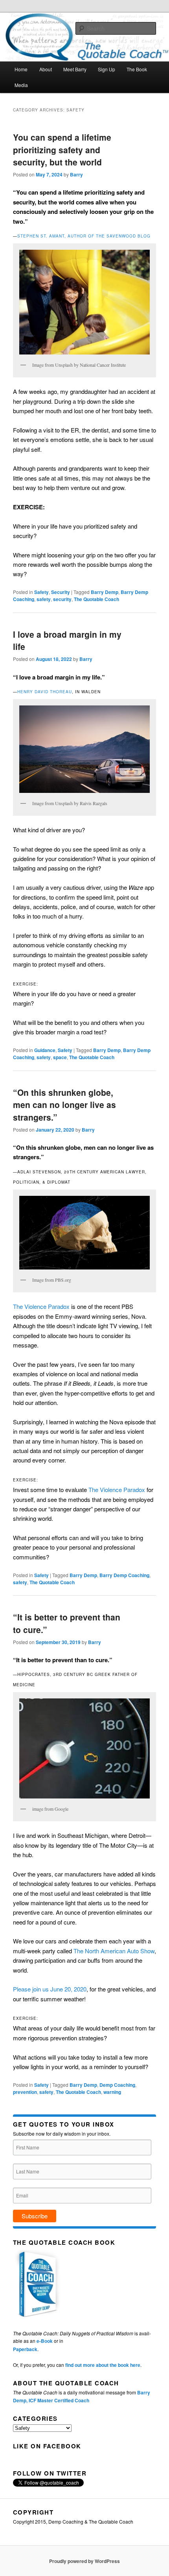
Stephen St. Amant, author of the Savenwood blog (84, 236)
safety (44, 599)
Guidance (45, 1050)
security (62, 599)
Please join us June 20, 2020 (50, 1989)
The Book (137, 69)
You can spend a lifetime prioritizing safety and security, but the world (62, 149)
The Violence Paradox (41, 1306)
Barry (76, 174)
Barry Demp (105, 592)
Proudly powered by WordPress (84, 2561)
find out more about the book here (103, 2365)
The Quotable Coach (96, 599)
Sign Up (107, 69)
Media (21, 85)
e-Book (45, 2341)
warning (112, 2092)
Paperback (25, 2349)
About (46, 69)
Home (21, 69)
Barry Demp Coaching (124, 1575)
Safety (41, 592)
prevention (25, 2092)
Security (61, 592)
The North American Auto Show (114, 1951)
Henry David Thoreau (45, 692)
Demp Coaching (117, 2085)
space (60, 1057)
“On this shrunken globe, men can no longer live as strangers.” (64, 1105)
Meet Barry (75, 69)
